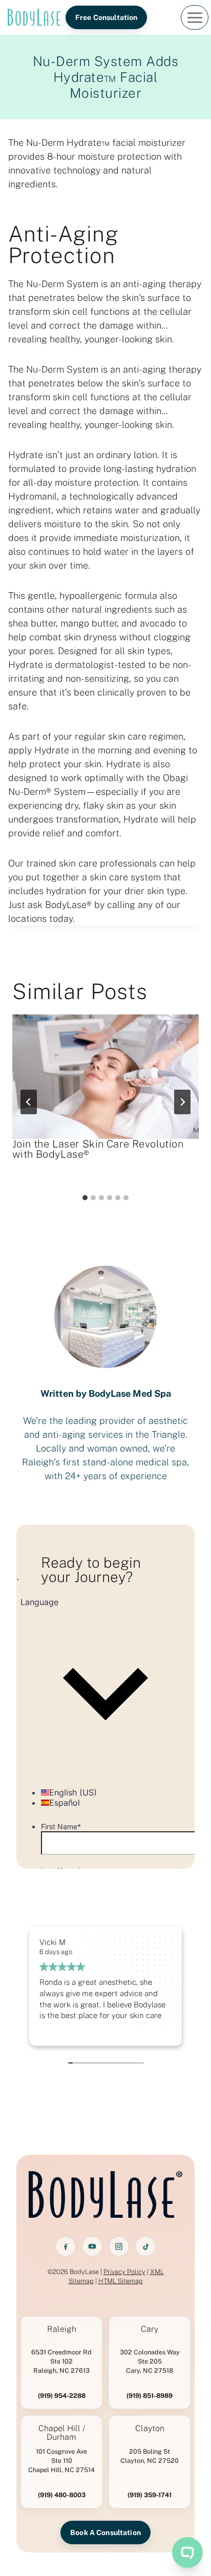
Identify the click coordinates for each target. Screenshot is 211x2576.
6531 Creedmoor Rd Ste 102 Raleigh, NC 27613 (61, 2361)
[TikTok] (145, 2246)
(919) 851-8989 (150, 2396)
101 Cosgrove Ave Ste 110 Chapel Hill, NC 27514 (61, 2461)
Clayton (150, 2429)
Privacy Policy (124, 2272)
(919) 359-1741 (150, 2495)
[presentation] (105, 1077)
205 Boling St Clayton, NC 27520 (150, 2456)
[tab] (85, 1198)
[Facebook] (66, 2246)
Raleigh (62, 2329)
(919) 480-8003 (62, 2495)
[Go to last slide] (29, 1102)
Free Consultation (106, 17)
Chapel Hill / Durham (62, 2433)
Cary (150, 2329)
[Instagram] (119, 2246)
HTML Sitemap (121, 2281)
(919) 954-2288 (62, 2396)
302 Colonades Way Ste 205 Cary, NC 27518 (150, 2361)
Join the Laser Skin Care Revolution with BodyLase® (98, 1149)
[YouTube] (92, 2246)
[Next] (182, 1102)
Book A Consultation (105, 2532)
